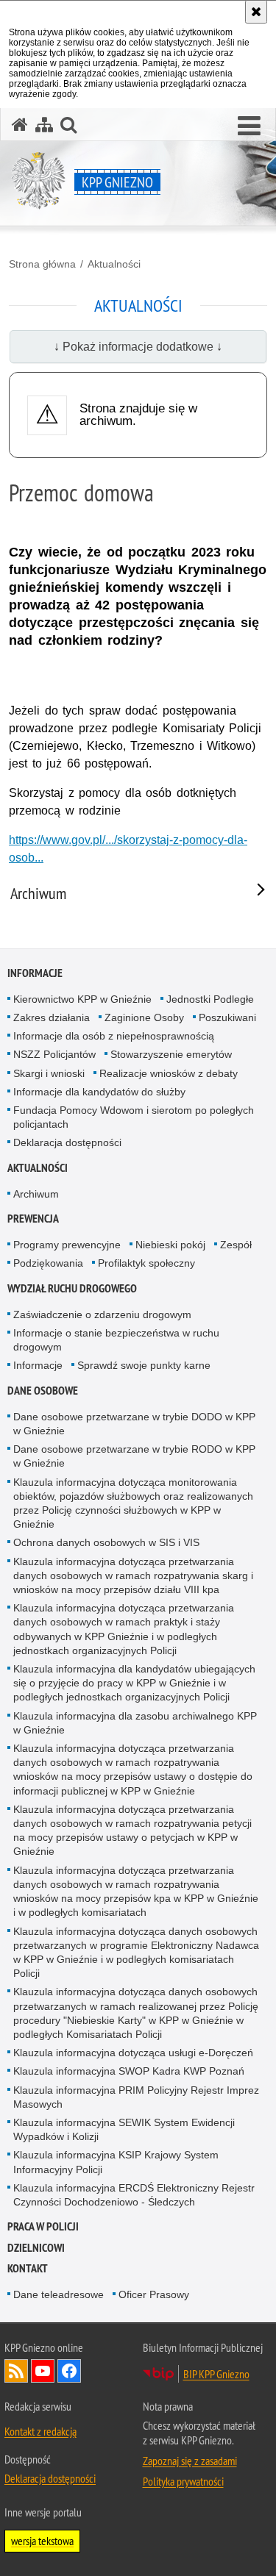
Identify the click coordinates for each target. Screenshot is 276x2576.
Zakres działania (52, 1017)
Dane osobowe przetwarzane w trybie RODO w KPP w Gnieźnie (134, 1456)
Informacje (35, 973)
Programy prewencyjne (67, 1245)
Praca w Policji (43, 2226)
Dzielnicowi (36, 2248)
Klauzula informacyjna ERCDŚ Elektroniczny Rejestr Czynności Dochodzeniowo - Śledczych (134, 2195)
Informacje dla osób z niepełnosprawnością (114, 1036)
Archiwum (36, 1194)
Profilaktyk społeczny (146, 1263)
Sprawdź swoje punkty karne (144, 1365)
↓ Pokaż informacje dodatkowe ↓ (138, 347)
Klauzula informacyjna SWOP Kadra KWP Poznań (129, 2071)
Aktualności (114, 264)
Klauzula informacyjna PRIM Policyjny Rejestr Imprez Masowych (136, 2097)
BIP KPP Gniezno (216, 2374)
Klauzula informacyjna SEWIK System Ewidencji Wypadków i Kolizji (124, 2129)
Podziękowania (48, 1263)
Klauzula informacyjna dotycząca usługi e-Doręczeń (133, 2053)
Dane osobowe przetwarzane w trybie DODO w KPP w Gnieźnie (134, 1424)
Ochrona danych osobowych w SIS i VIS (106, 1542)
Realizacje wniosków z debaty (169, 1073)
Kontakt (28, 2268)
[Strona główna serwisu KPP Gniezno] (20, 125)
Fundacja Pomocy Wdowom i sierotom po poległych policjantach (134, 1117)
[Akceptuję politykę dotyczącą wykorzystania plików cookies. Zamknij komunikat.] (256, 12)
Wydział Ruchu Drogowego (72, 1288)
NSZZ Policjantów (54, 1054)
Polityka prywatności (183, 2481)
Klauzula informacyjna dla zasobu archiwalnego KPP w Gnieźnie (135, 1723)
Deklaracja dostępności (67, 1142)
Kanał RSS (16, 2371)
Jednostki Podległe (210, 999)
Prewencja (33, 1219)
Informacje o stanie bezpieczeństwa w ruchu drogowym (116, 1340)
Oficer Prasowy (154, 2294)
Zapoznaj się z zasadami (190, 2461)
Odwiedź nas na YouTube (43, 2371)
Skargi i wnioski (49, 1073)
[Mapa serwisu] (44, 125)
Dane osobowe (43, 1391)
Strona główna (42, 264)
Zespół (236, 1245)
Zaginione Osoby (144, 1017)
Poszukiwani (227, 1017)
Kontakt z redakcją (40, 2431)
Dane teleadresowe (59, 2294)
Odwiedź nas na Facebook (69, 2371)
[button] (249, 126)
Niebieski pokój (170, 1245)
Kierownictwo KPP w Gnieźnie (82, 999)
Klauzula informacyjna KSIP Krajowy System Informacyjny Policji (116, 2162)
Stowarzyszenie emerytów (171, 1054)
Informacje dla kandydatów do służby (99, 1092)
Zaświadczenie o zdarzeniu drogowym (102, 1314)
